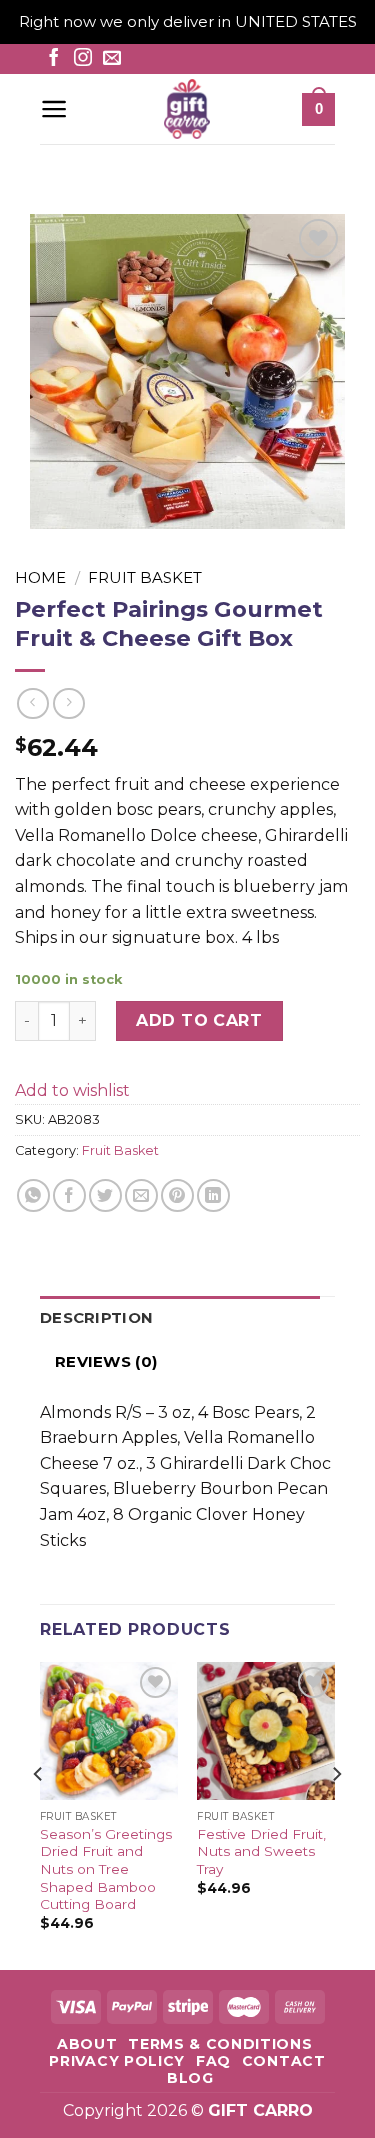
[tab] (180, 1318)
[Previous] (39, 1813)
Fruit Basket (145, 577)
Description (96, 1317)
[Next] (336, 1813)
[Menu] (54, 109)
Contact (284, 2061)
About (87, 2044)
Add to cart (199, 1020)
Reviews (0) (106, 1361)
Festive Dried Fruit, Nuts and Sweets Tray (261, 1851)
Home (40, 577)
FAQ (213, 2061)
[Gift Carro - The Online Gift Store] (187, 109)
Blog (190, 2078)
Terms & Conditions (220, 2044)
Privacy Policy (117, 2061)
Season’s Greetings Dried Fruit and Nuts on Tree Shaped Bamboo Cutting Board (106, 1869)
